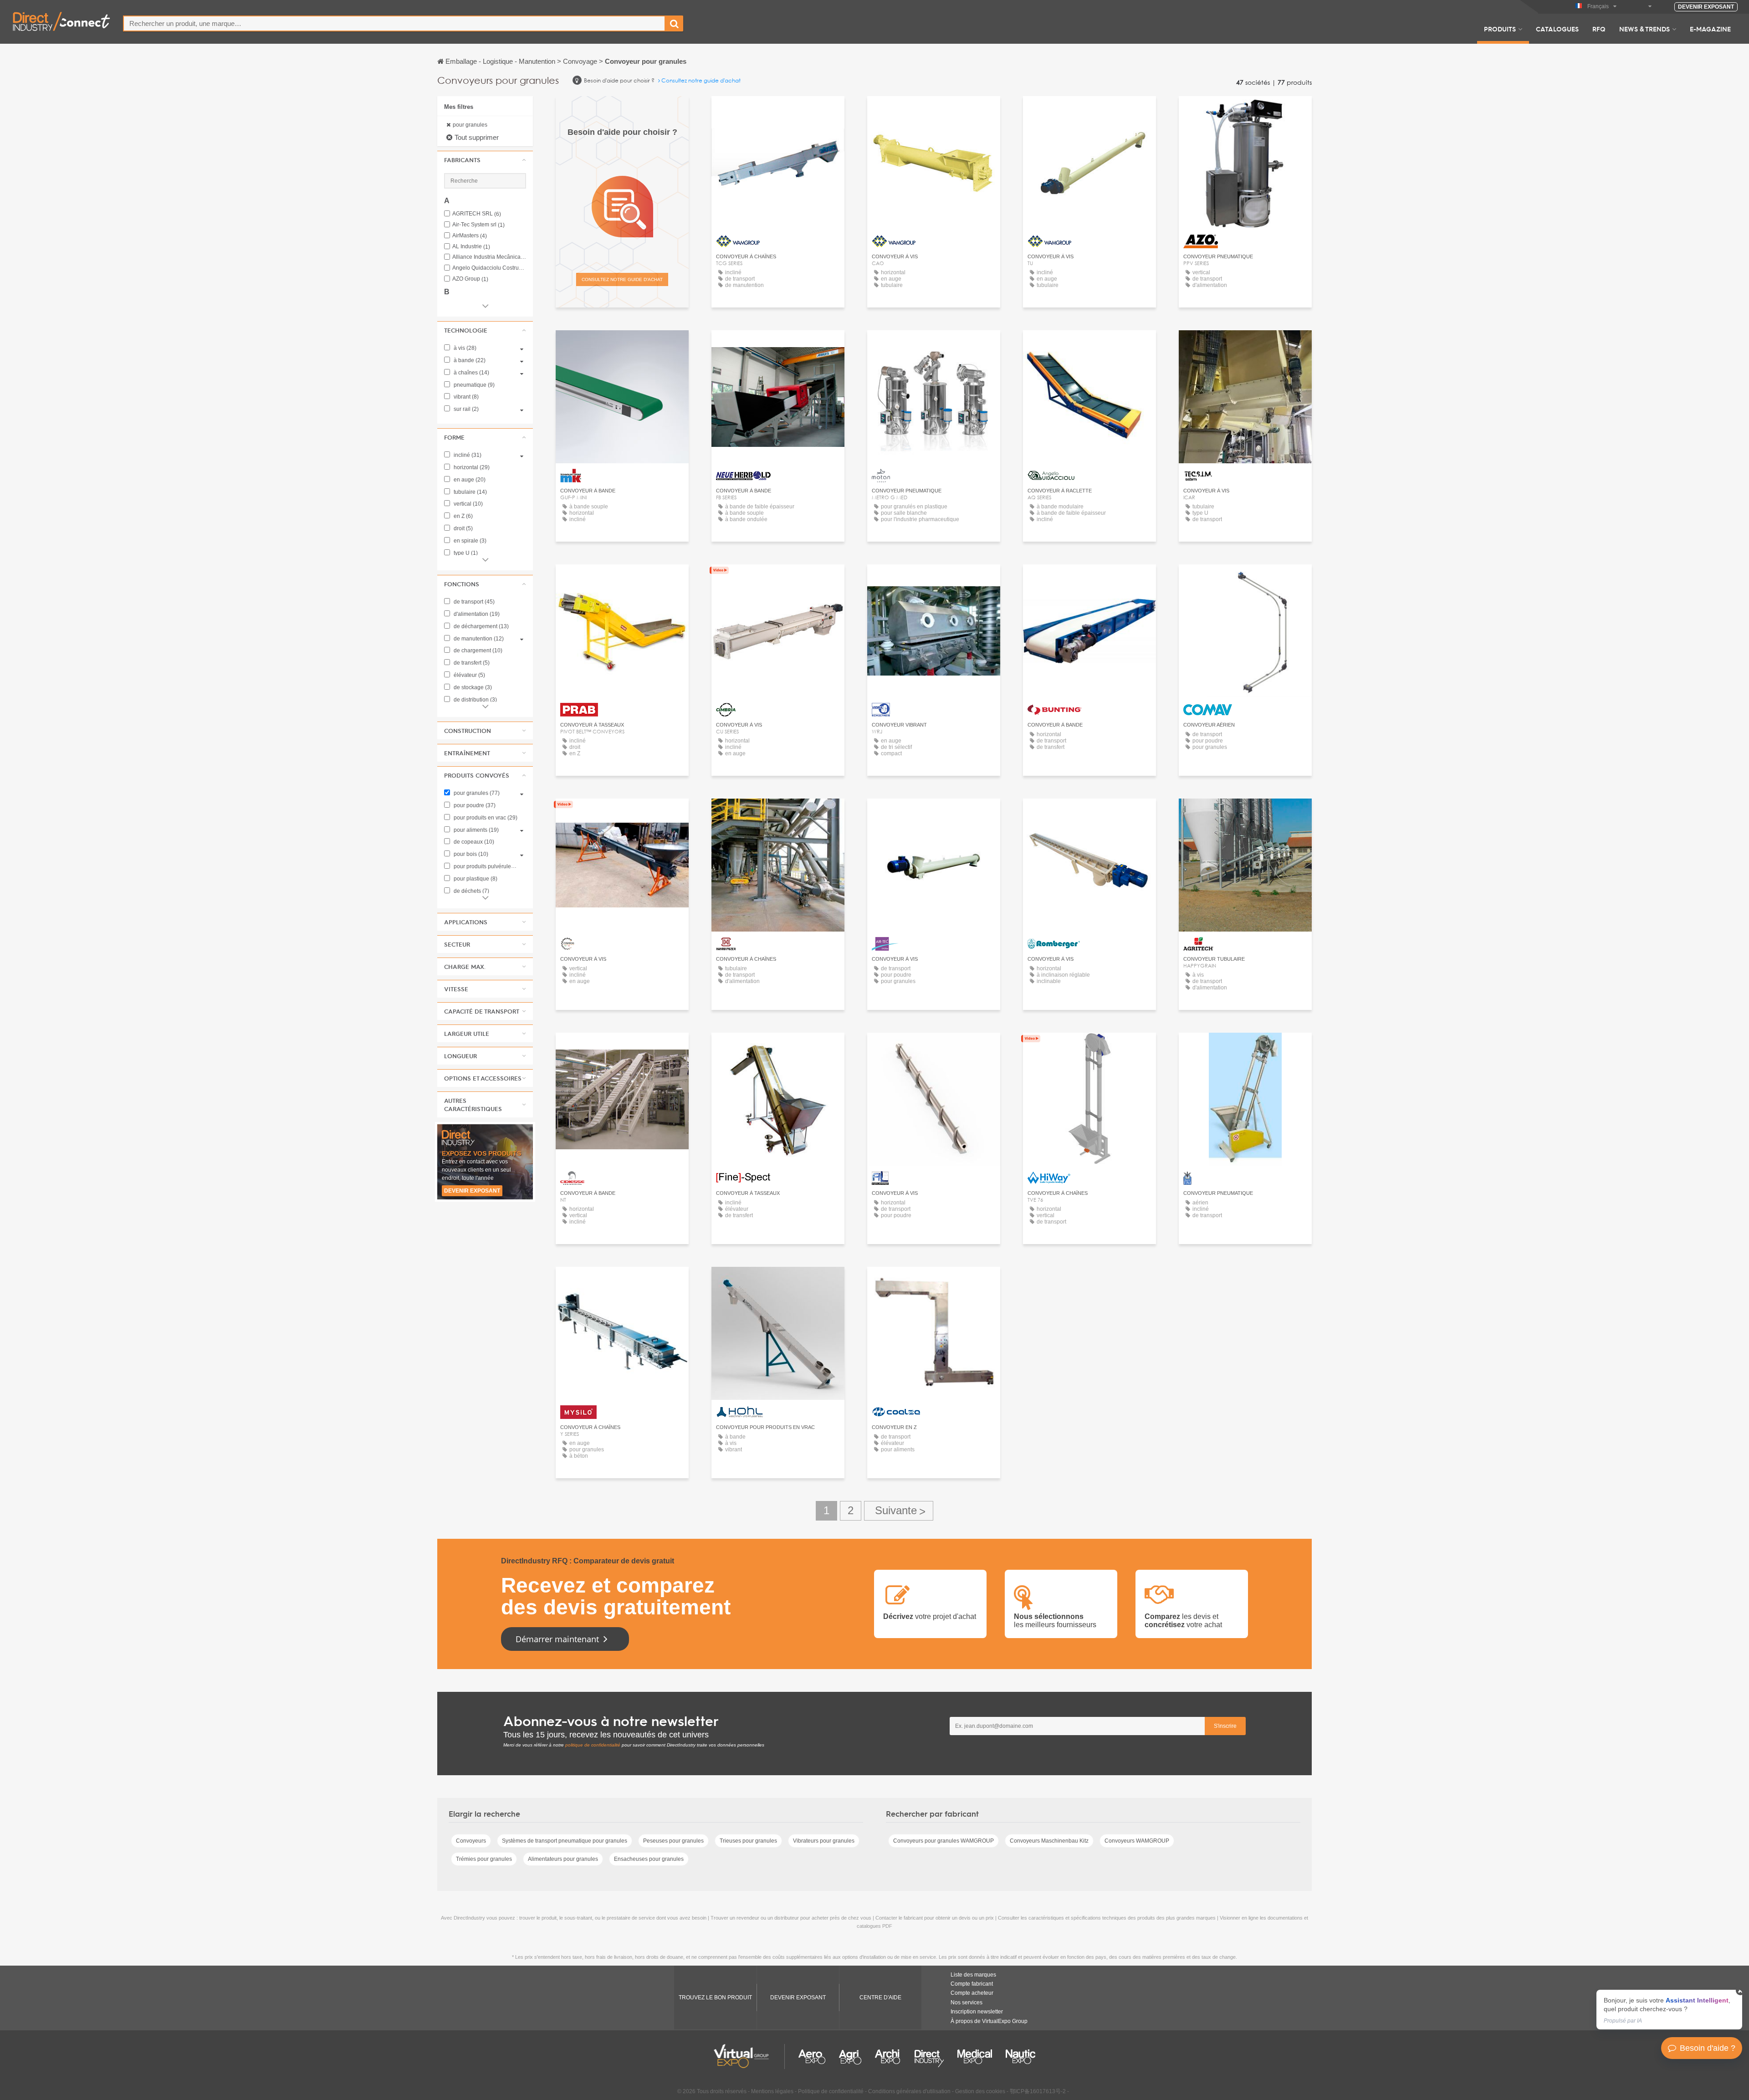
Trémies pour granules (484, 1859)
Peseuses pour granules (673, 1841)
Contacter (1245, 111)
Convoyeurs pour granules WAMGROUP (944, 1841)
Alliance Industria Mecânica (489, 257)
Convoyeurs (471, 1841)
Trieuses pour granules (748, 1841)
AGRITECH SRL (477, 214)
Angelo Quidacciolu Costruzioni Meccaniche (489, 268)
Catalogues (1557, 29)
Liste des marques (973, 1975)
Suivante (899, 1511)
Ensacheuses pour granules (649, 1859)
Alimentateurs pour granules (563, 1859)
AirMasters (470, 236)
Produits (1500, 29)
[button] (485, 160)
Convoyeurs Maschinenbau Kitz (1049, 1841)
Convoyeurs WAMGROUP (1137, 1841)
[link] (1669, 2010)
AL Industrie (471, 247)
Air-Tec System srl (478, 225)
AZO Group (470, 279)
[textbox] (394, 23)
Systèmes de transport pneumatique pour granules (565, 1841)
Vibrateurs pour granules (824, 1841)
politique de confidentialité (593, 1745)
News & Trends (1644, 29)
